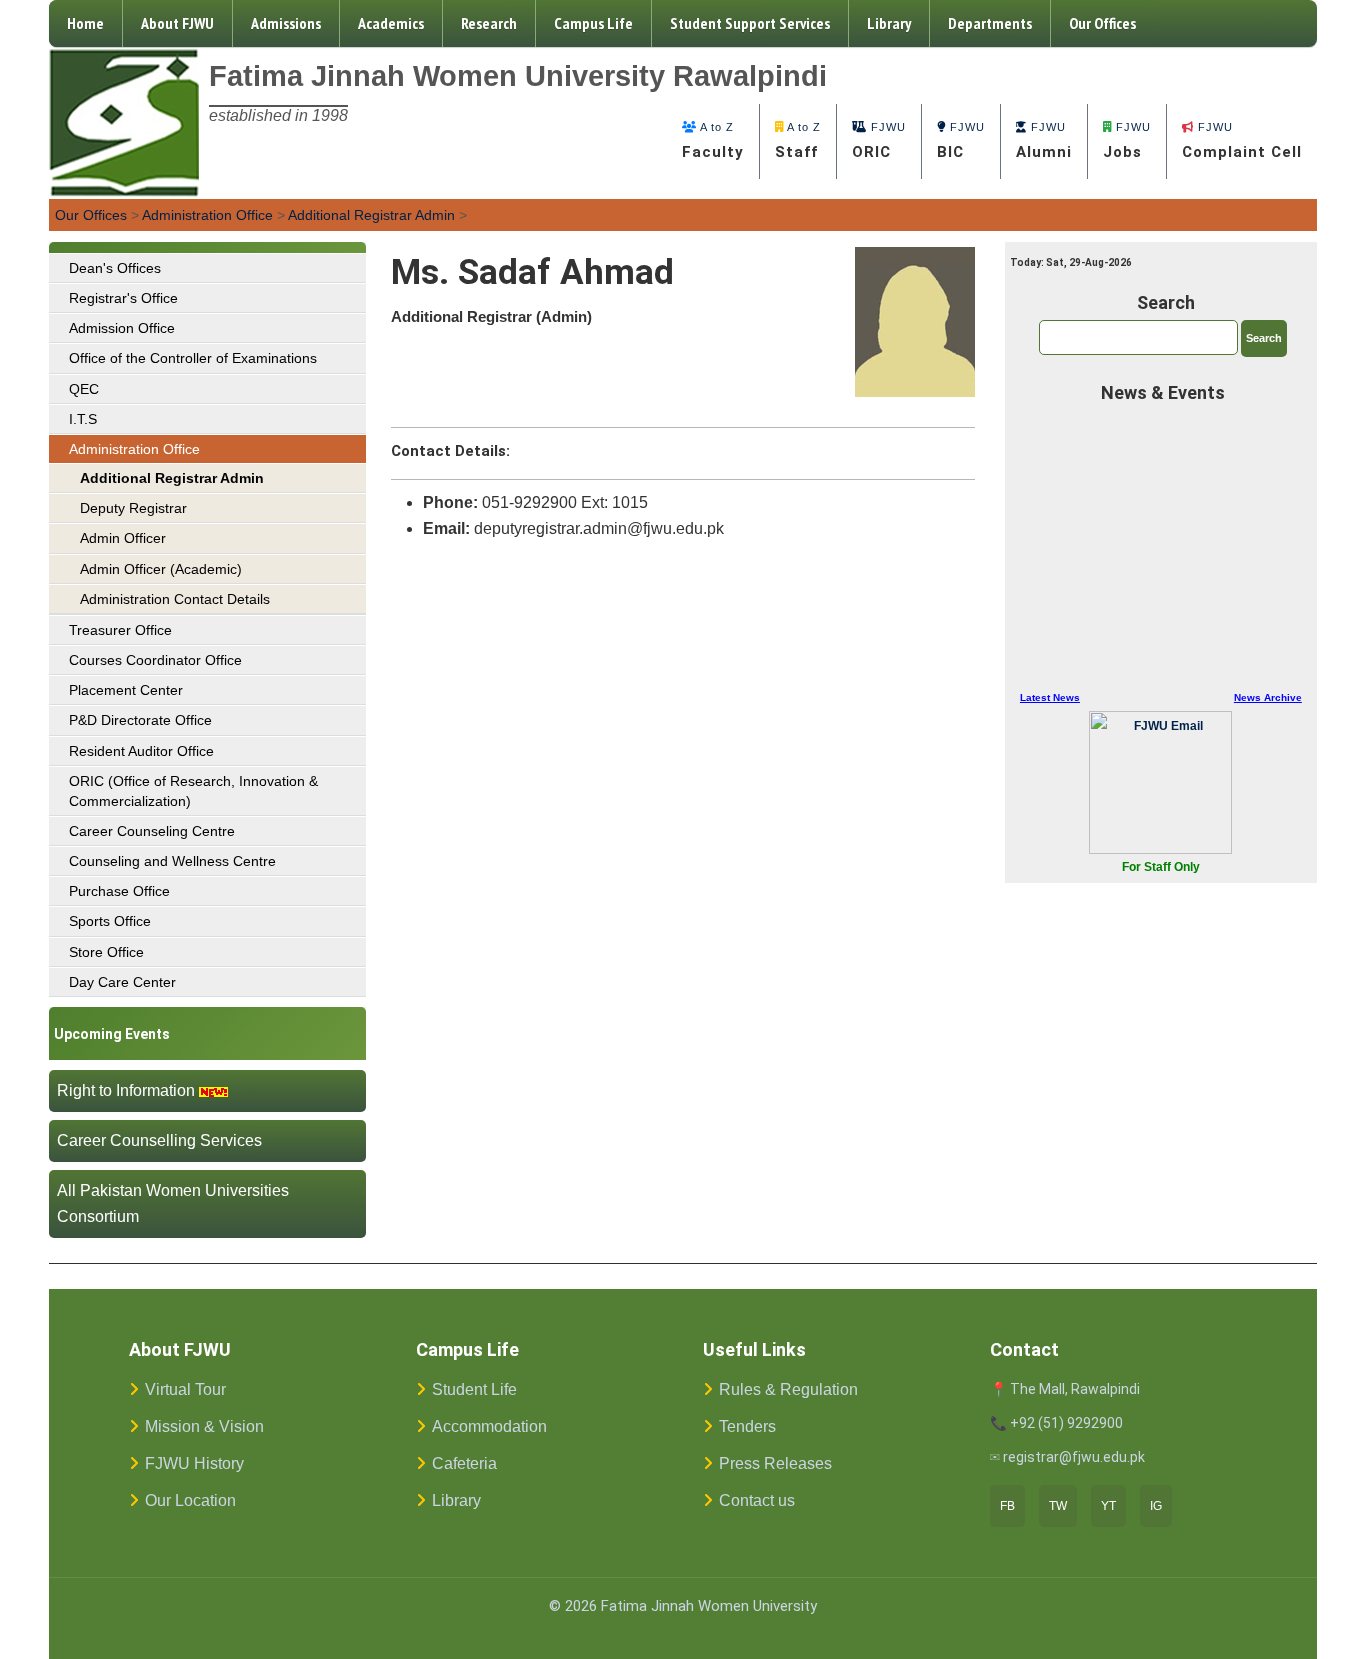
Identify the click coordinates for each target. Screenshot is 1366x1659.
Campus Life (593, 23)
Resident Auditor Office (141, 751)
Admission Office (122, 328)
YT (1108, 1506)
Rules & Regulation (788, 1389)
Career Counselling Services (159, 1140)
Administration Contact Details (175, 599)
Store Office (106, 952)
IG (1156, 1506)
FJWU (879, 141)
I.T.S (83, 419)
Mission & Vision (204, 1426)
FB (1007, 1506)
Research (489, 23)
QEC (84, 389)
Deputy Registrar (133, 508)
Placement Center (126, 690)
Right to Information (126, 1090)
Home (85, 23)
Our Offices (1102, 23)
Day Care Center (122, 982)
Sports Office (110, 921)
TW (1058, 1506)
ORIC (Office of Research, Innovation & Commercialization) (193, 791)
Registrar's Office (123, 298)
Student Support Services (750, 23)
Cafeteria (464, 1463)
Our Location (190, 1500)
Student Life (474, 1389)
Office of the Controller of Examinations (193, 358)
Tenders (747, 1426)
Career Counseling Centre (152, 831)
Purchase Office (119, 891)
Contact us (757, 1500)
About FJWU (177, 23)
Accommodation (489, 1426)
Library (889, 23)
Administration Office (207, 215)
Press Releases (775, 1463)
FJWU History (194, 1463)
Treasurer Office (120, 630)
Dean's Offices (115, 268)
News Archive (1268, 697)
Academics (391, 23)
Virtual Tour (185, 1389)
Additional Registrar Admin (371, 215)
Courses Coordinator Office (155, 660)
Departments (990, 23)
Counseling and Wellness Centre (172, 861)
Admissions (286, 23)
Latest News (1050, 697)
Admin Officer (123, 538)
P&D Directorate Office (140, 720)
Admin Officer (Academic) (161, 569)
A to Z (713, 141)
